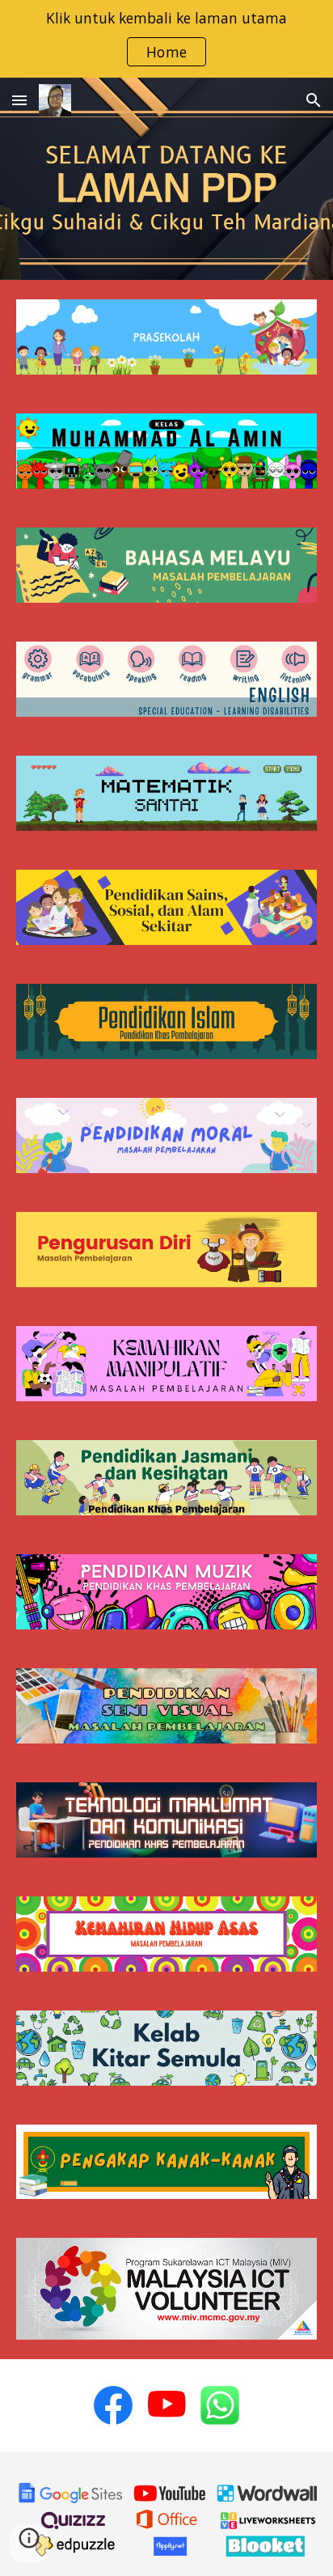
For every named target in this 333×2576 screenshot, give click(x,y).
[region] (166, 39)
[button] (19, 100)
